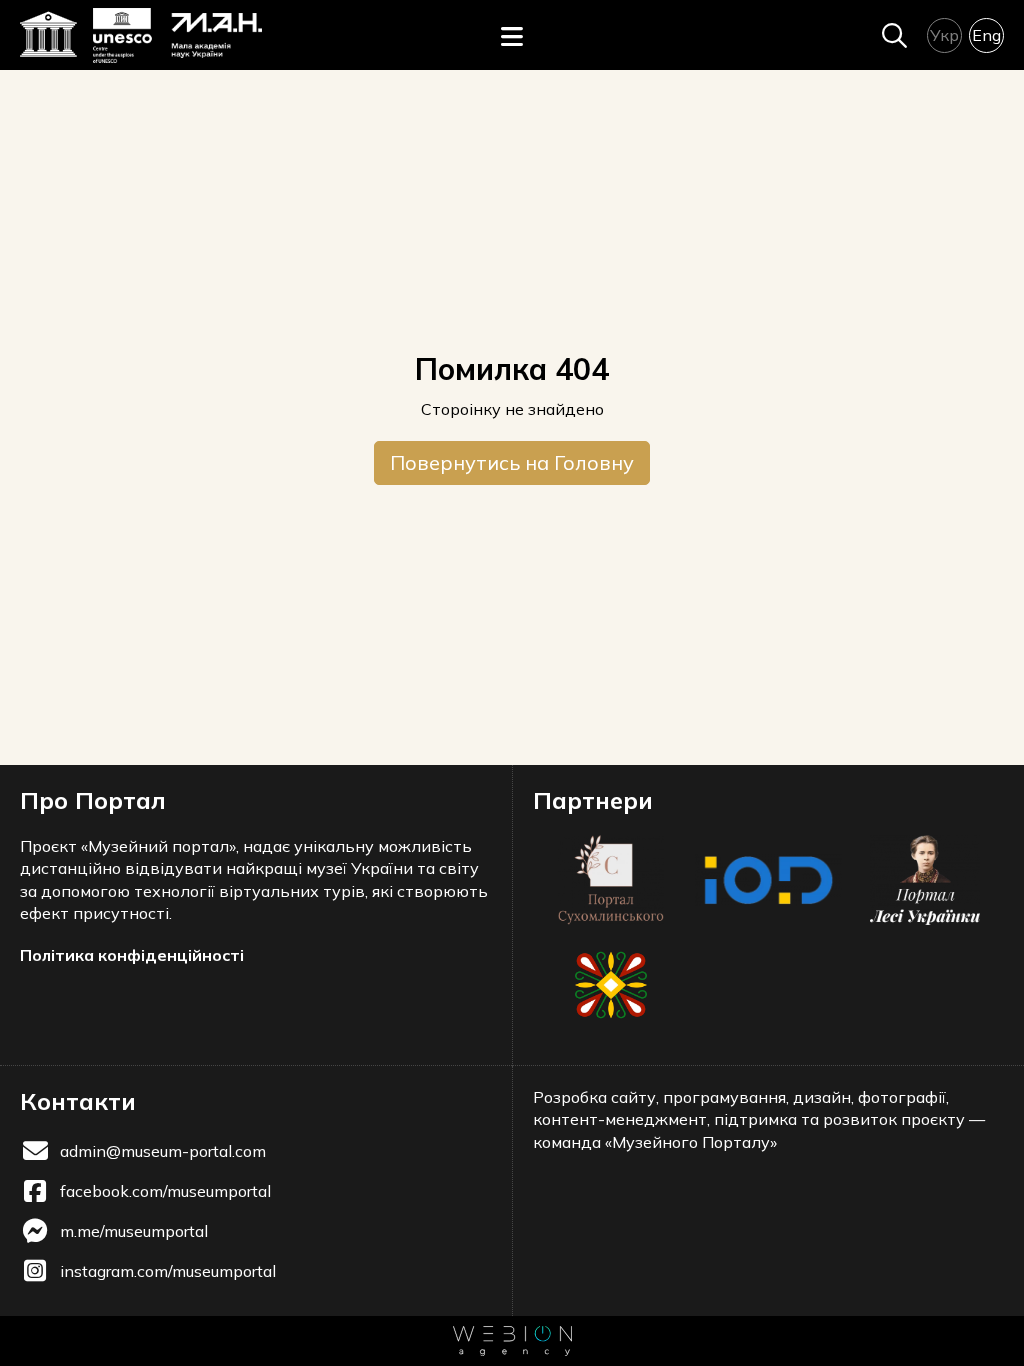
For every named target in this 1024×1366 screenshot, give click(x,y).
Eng (986, 35)
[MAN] (177, 35)
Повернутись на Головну (512, 462)
